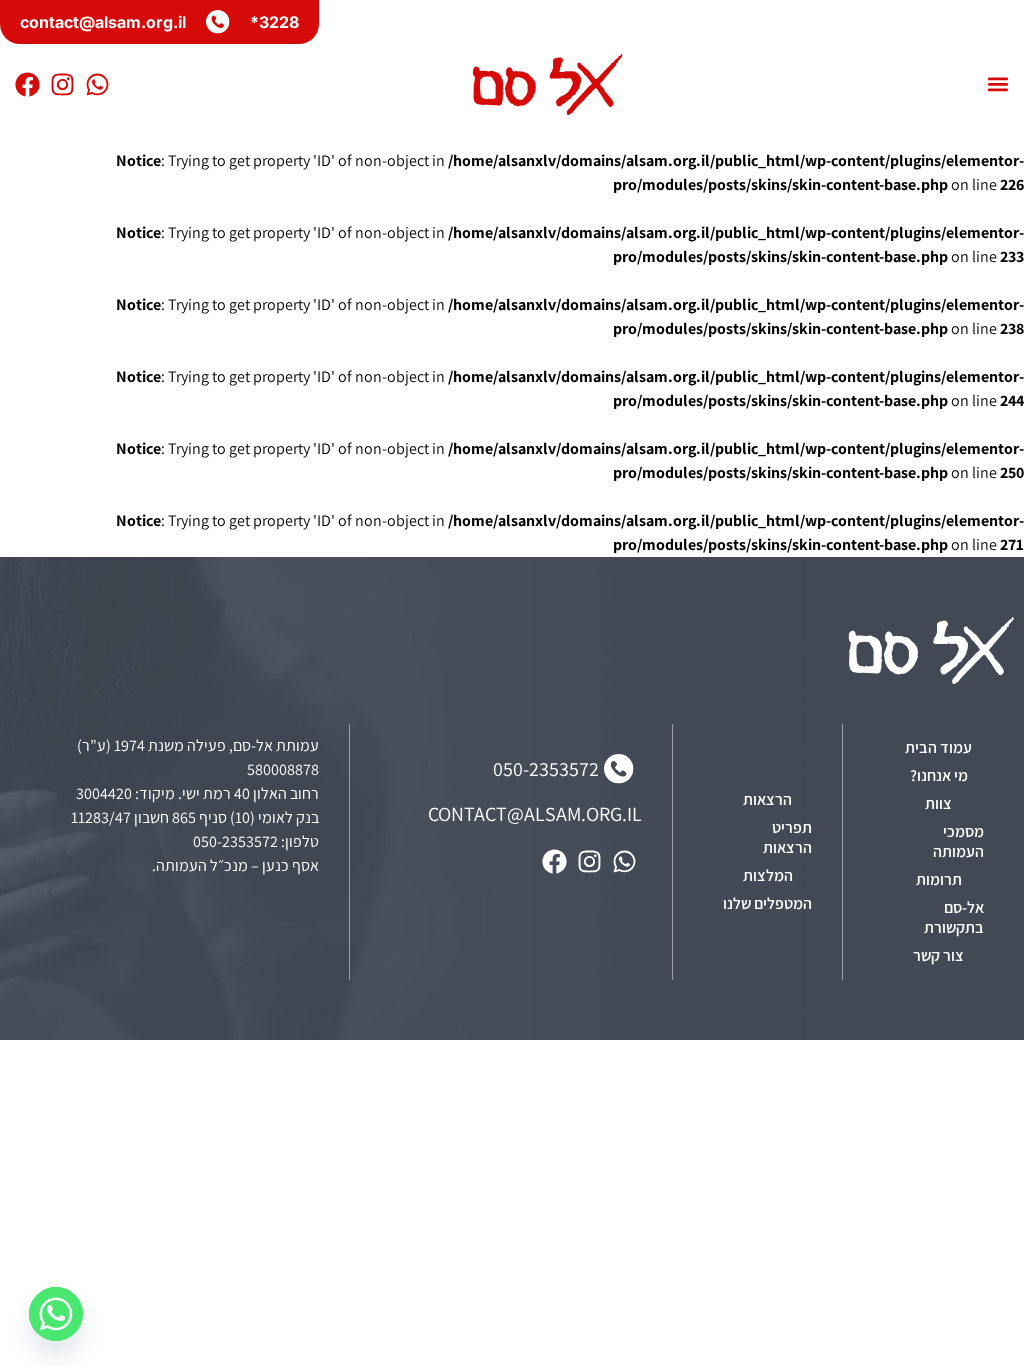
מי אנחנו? (939, 775)
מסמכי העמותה (958, 841)
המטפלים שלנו (767, 903)
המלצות (768, 875)
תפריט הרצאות (787, 837)
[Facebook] (27, 84)
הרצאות (767, 799)
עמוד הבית (938, 747)
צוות (938, 803)
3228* (274, 22)
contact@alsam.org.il (103, 22)
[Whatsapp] (97, 84)
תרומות (939, 879)
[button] (997, 84)
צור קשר (938, 955)
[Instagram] (62, 84)
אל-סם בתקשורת (954, 917)
